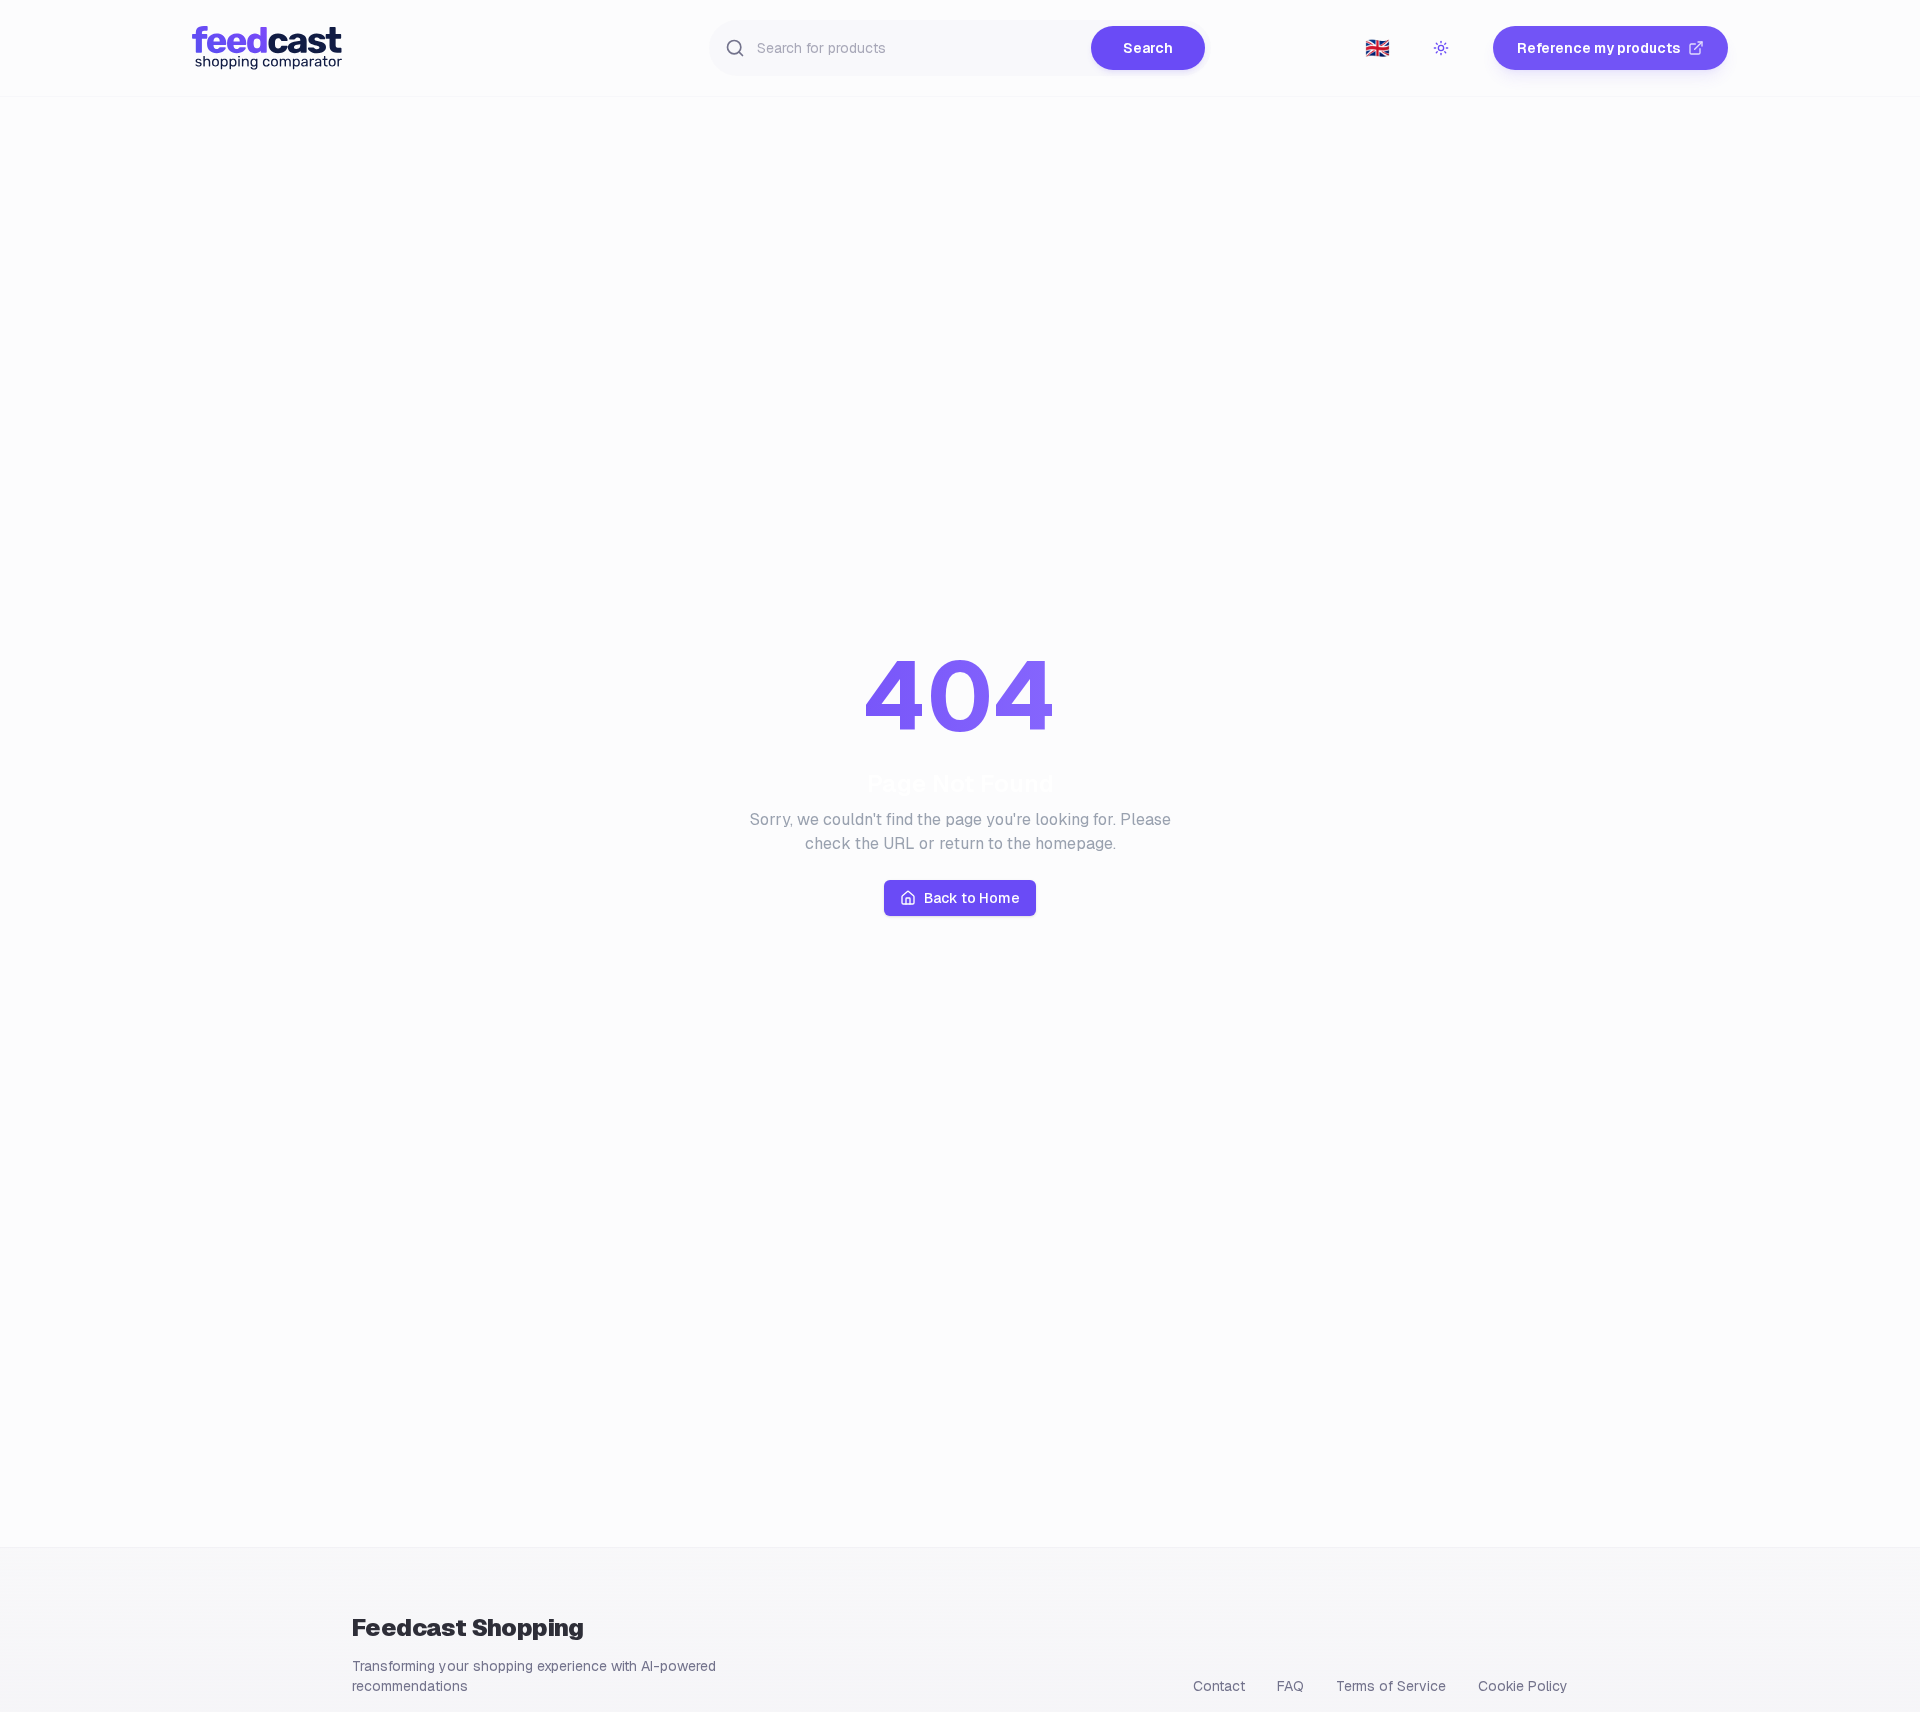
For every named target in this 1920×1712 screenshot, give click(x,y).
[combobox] (1377, 48)
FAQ (1290, 1686)
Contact (1219, 1686)
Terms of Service (1391, 1686)
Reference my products (1598, 48)
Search (1148, 48)
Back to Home (972, 898)
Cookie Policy (1523, 1686)
